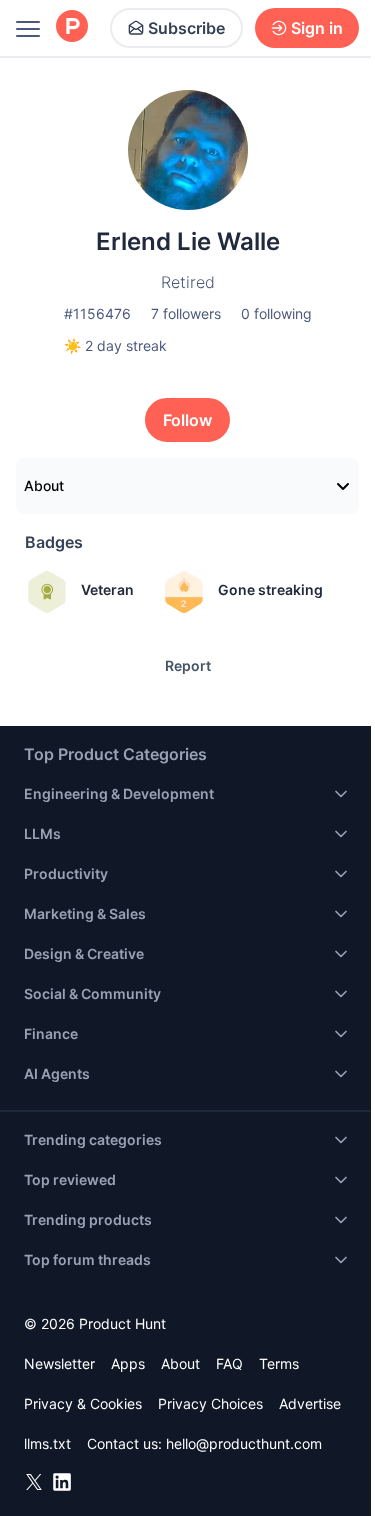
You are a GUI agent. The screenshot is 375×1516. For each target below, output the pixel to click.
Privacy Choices (210, 1403)
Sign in (317, 28)
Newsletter (59, 1363)
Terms (279, 1363)
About (44, 485)
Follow (187, 420)
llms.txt (47, 1443)
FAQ (229, 1363)
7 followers (186, 313)
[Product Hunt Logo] (72, 27)
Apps (128, 1363)
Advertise (310, 1403)
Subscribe (186, 28)
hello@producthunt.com (244, 1443)
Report (188, 665)
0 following (276, 313)
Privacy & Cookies (83, 1403)
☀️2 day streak (115, 345)
